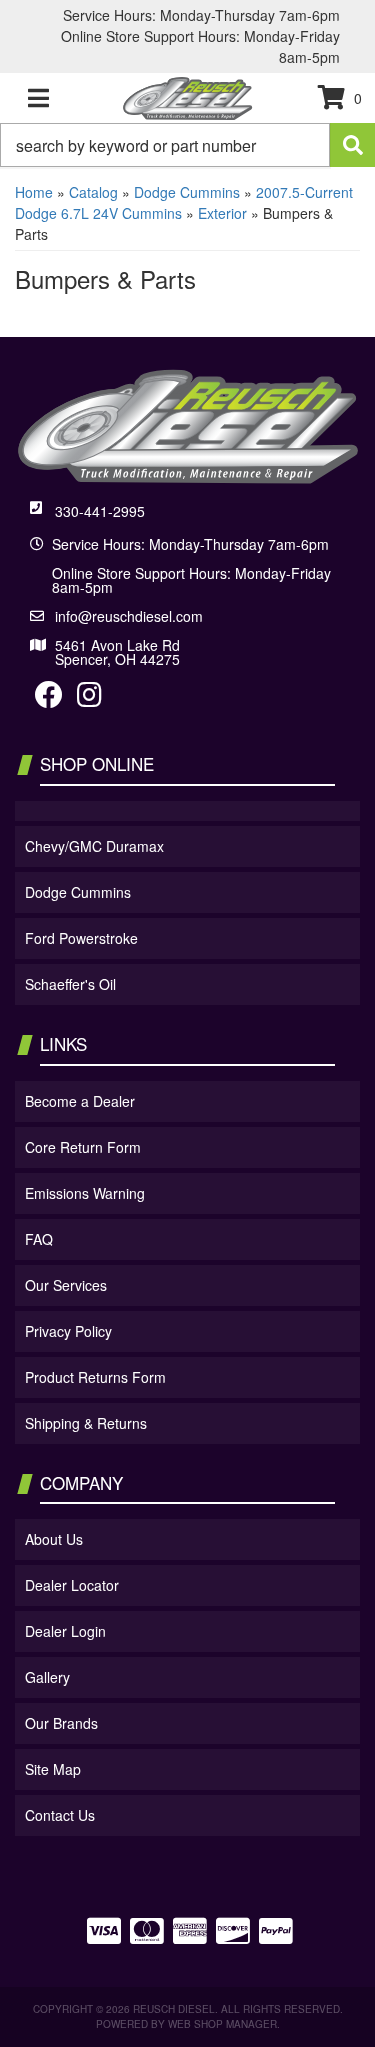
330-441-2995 (100, 511)
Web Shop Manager (222, 2024)
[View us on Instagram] (89, 699)
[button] (187, 145)
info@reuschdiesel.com (129, 616)
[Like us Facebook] (49, 699)
